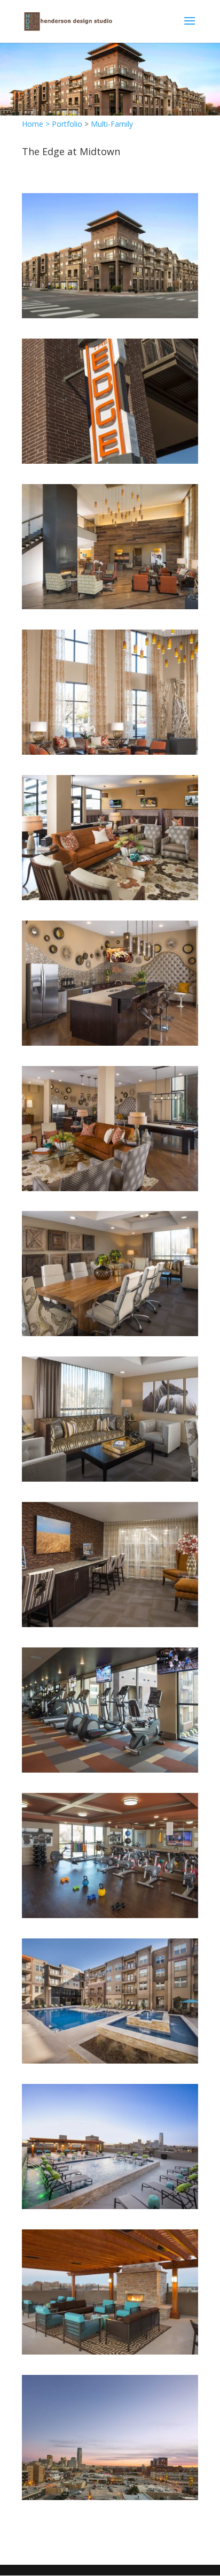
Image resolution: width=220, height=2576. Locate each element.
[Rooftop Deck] (110, 2206)
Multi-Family (112, 124)
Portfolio (67, 124)
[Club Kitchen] (110, 1043)
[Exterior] (110, 315)
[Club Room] (110, 897)
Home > (37, 124)
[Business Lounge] (110, 1333)
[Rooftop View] (110, 2497)
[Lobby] (110, 606)
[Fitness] (110, 1770)
